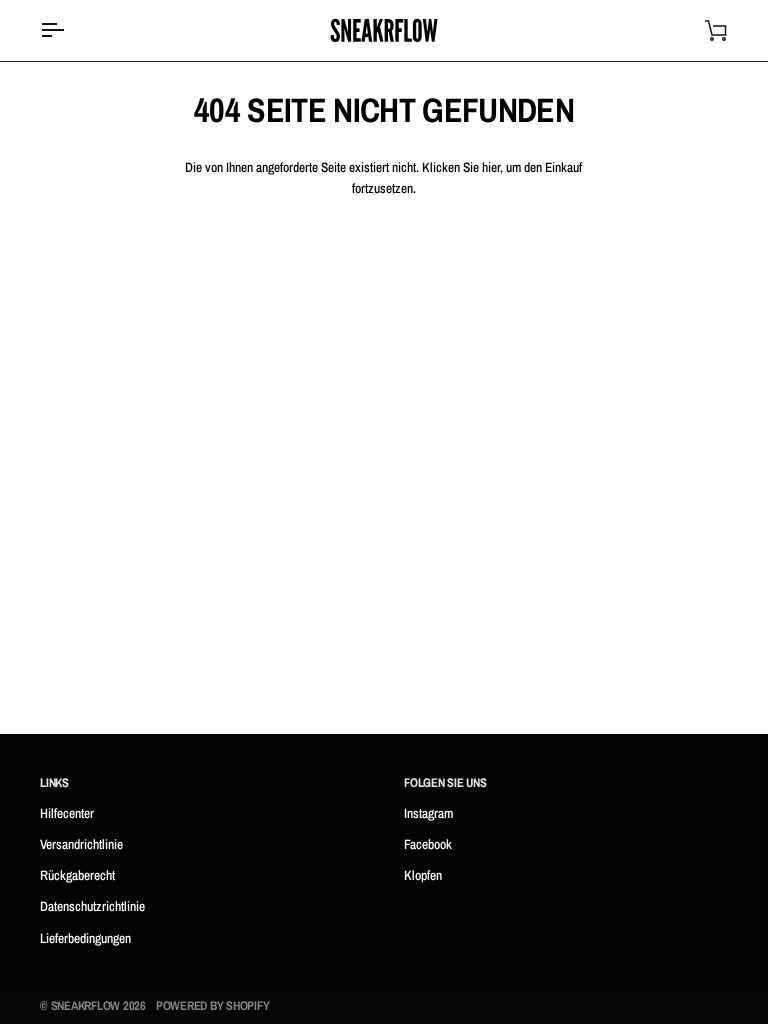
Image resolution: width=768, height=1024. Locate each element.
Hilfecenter (67, 813)
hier (491, 167)
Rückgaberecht (77, 875)
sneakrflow (86, 1005)
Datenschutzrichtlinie (92, 906)
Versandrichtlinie (81, 844)
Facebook (428, 844)
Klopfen (423, 875)
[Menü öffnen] (70, 30)
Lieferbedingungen (85, 938)
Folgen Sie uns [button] (445, 782)
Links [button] (54, 782)
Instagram (428, 813)
